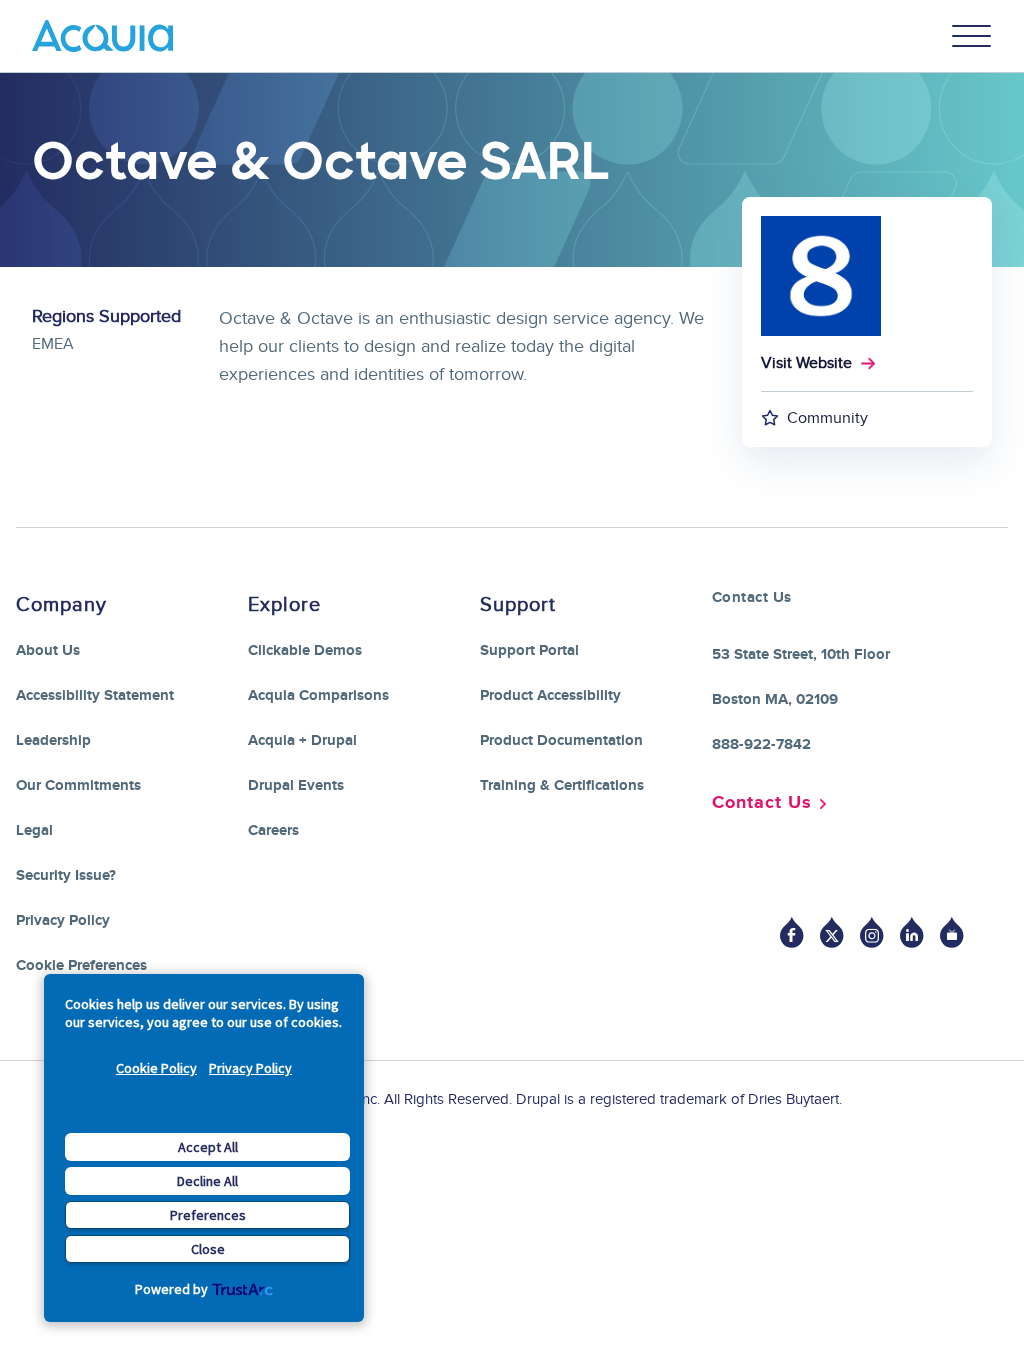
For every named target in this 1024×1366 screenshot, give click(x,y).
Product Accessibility (550, 695)
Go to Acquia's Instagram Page (872, 932)
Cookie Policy (156, 1068)
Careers (273, 830)
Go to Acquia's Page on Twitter (832, 932)
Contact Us (762, 803)
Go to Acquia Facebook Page (792, 932)
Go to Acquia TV (952, 932)
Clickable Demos (305, 650)
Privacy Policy (250, 1068)
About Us (48, 650)
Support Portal (529, 650)
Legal (34, 830)
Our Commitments (78, 785)
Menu (972, 36)
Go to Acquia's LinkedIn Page (912, 932)
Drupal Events (296, 785)
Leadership (53, 740)
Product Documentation (561, 740)
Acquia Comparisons (318, 695)
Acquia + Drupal (302, 740)
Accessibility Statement (95, 695)
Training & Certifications (562, 785)
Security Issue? (66, 875)
